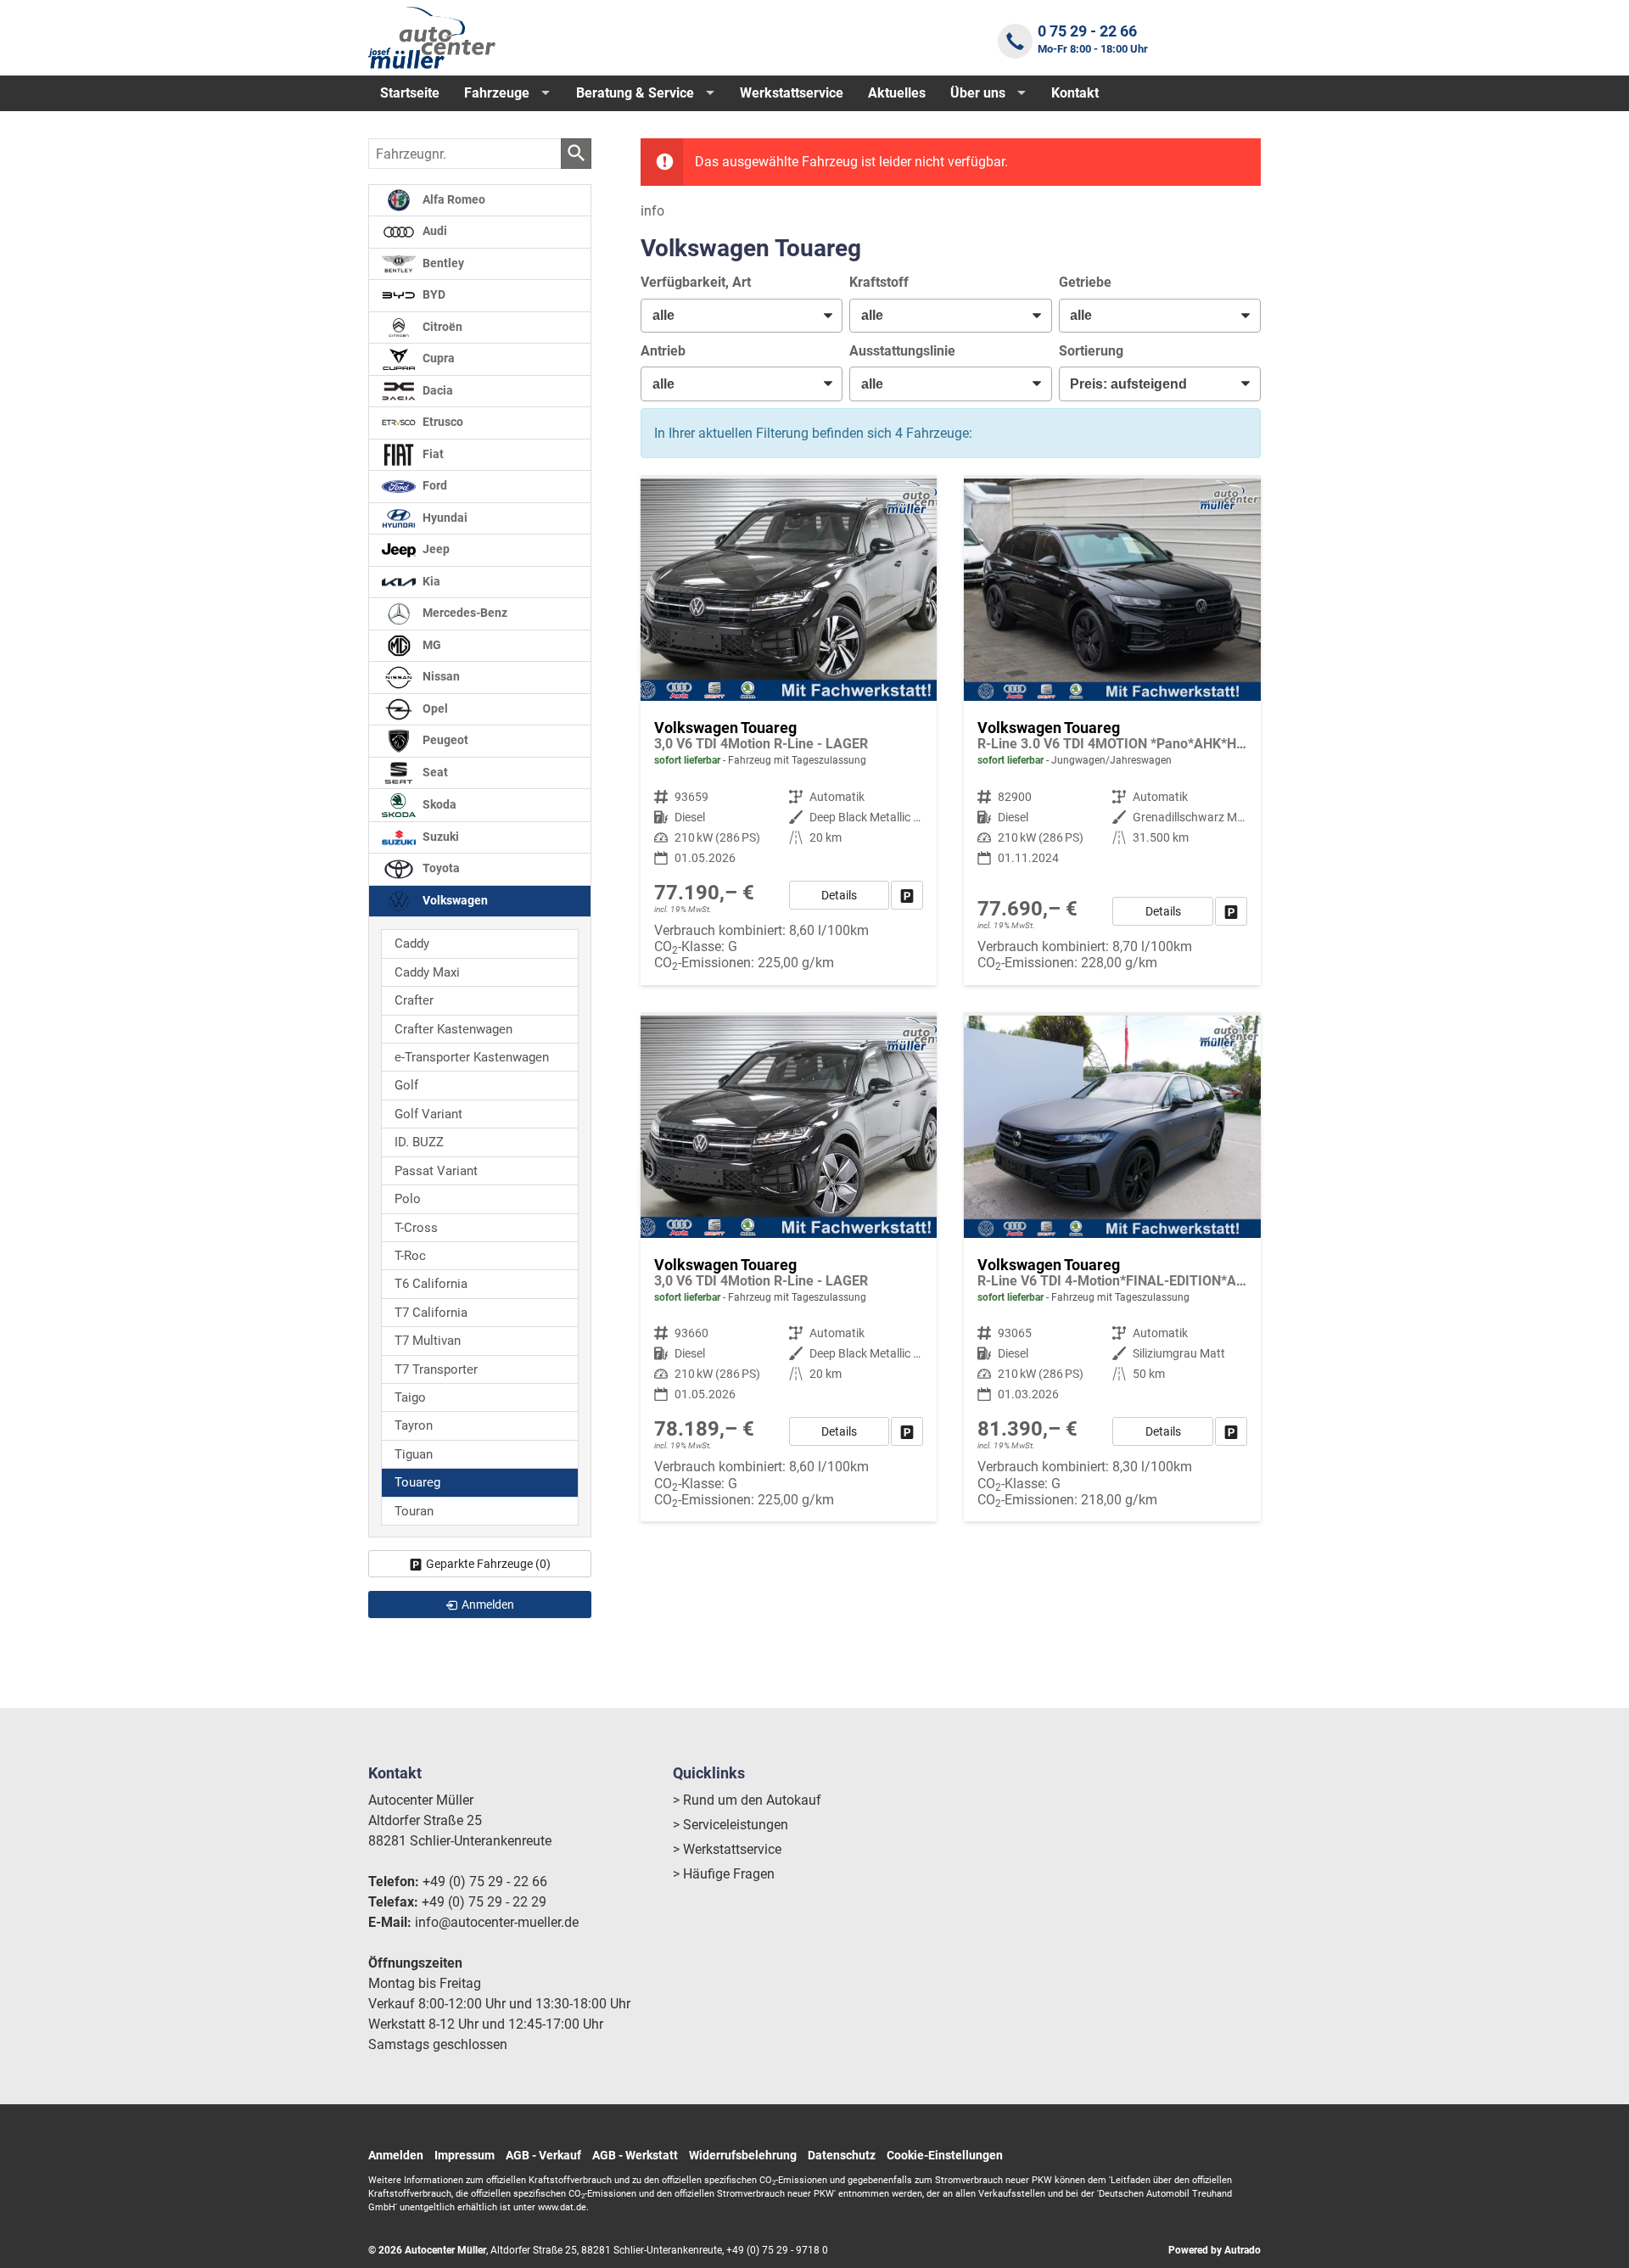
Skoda (438, 805)
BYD (433, 295)
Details (839, 895)
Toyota (440, 868)
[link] (907, 895)
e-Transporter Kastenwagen (472, 1057)
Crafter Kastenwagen (453, 1029)
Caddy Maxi (427, 972)
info (652, 211)
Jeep (435, 549)
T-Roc (410, 1256)
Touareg (417, 1482)
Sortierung (1091, 351)
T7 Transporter (436, 1369)
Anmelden (396, 2155)
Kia (430, 582)
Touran (414, 1511)
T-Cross (416, 1228)
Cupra (437, 358)
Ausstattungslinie (902, 351)
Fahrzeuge (497, 93)
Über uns (978, 93)
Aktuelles (897, 93)
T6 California (431, 1284)
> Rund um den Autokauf (747, 1800)
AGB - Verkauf (543, 2155)
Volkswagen (454, 901)
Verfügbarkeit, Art (696, 282)
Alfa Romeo (453, 200)
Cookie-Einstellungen (945, 2155)
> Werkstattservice (727, 1849)
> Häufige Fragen (724, 1874)
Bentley (442, 263)
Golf (406, 1085)
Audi (434, 231)
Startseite (410, 93)
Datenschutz (842, 2155)
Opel (434, 709)
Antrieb (663, 351)
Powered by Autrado (1215, 2250)
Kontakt (1075, 93)
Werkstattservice (792, 93)
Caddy (412, 944)
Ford (434, 486)
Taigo (410, 1397)
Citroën (441, 327)
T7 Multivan (428, 1341)
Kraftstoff (879, 282)
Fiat (432, 454)
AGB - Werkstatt (635, 2155)
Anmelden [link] (488, 1604)
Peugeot (444, 740)
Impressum (465, 2155)
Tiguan (414, 1454)
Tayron (414, 1425)
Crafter (414, 1000)
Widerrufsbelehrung (743, 2155)
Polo (408, 1199)
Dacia (437, 391)
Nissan (440, 677)
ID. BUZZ (419, 1142)
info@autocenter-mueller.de (497, 1922)
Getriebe (1085, 282)
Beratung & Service (635, 93)
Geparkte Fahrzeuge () (488, 1564)
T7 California (431, 1313)
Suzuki (439, 837)
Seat (434, 773)
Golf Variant (428, 1114)
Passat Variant (436, 1171)
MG (431, 645)
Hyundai (444, 518)
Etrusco (442, 422)
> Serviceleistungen (731, 1825)
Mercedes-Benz (464, 613)
